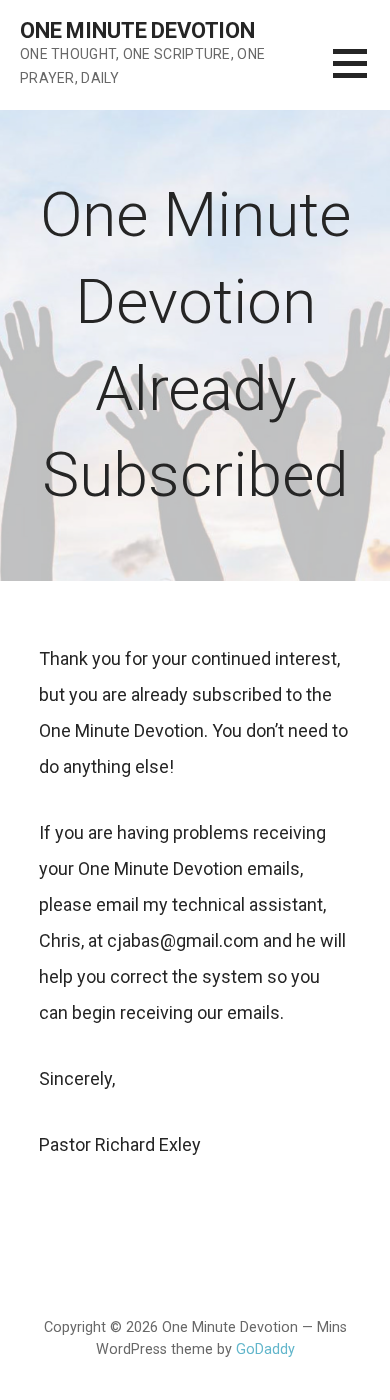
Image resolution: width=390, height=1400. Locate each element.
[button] (361, 75)
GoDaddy (265, 1349)
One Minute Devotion (137, 30)
